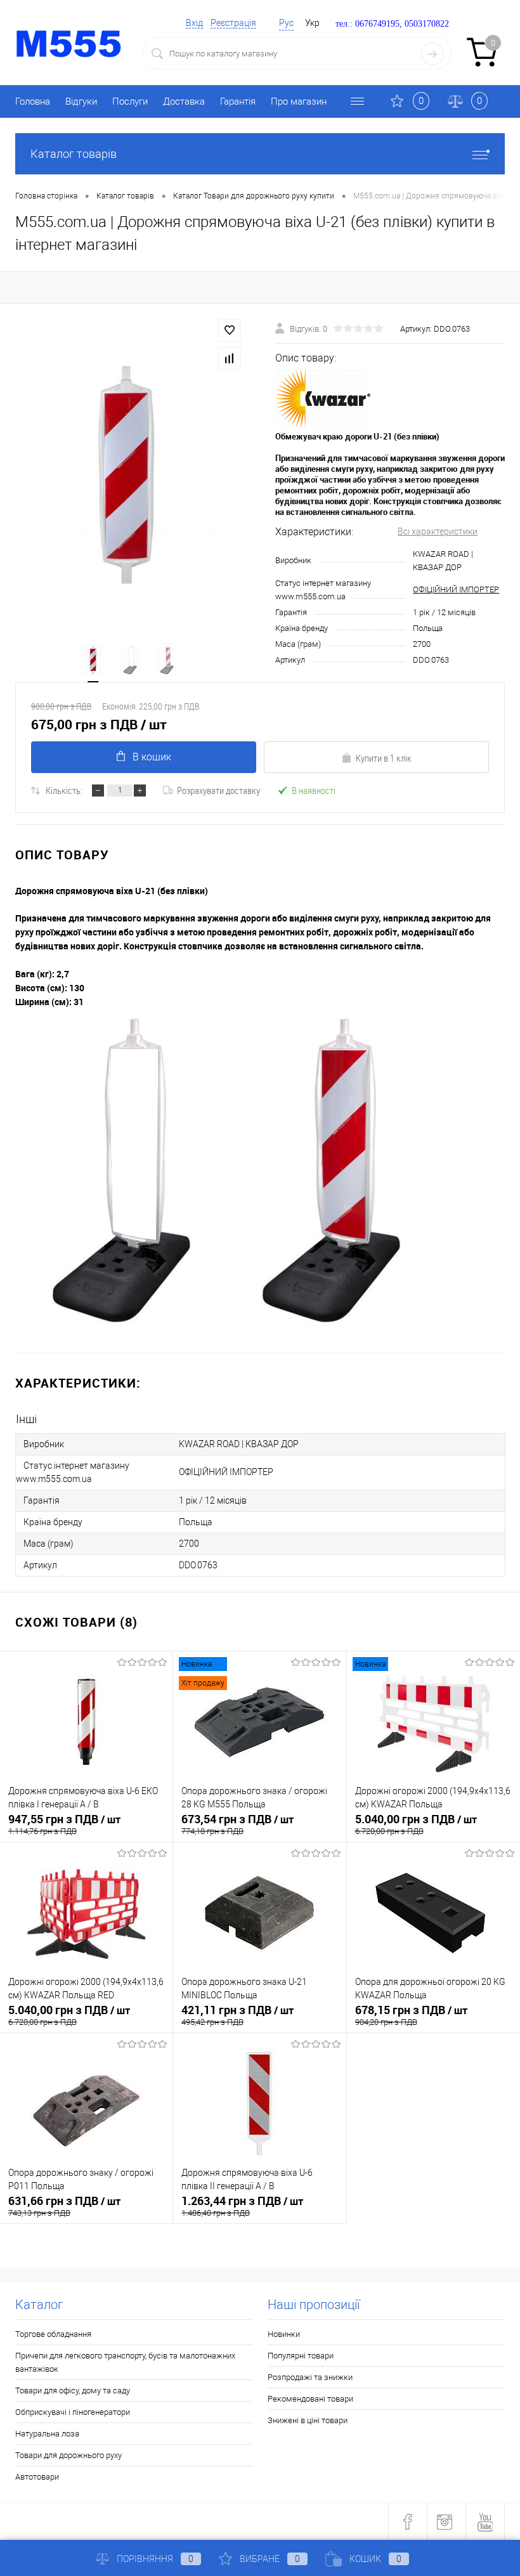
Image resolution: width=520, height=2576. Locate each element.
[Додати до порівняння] (230, 358)
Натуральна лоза (47, 2434)
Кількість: (64, 790)
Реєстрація (233, 23)
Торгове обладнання (53, 2334)
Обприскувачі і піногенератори (73, 2412)
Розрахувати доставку (218, 790)
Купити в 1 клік (384, 758)
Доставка (184, 101)
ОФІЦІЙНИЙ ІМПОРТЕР (456, 589)
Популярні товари (301, 2356)
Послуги (130, 101)
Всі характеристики (438, 531)
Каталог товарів (74, 154)
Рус (286, 23)
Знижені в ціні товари (308, 2420)
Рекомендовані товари (310, 2399)
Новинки (284, 2334)
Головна (33, 101)
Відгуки (81, 101)
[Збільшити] (130, 473)
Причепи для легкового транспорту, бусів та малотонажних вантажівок (125, 2362)
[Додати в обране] (230, 330)
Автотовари (37, 2477)
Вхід (194, 23)
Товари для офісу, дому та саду (73, 2391)
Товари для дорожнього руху (68, 2455)
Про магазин (299, 101)
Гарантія (238, 101)
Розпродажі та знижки (310, 2377)
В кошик (152, 757)
